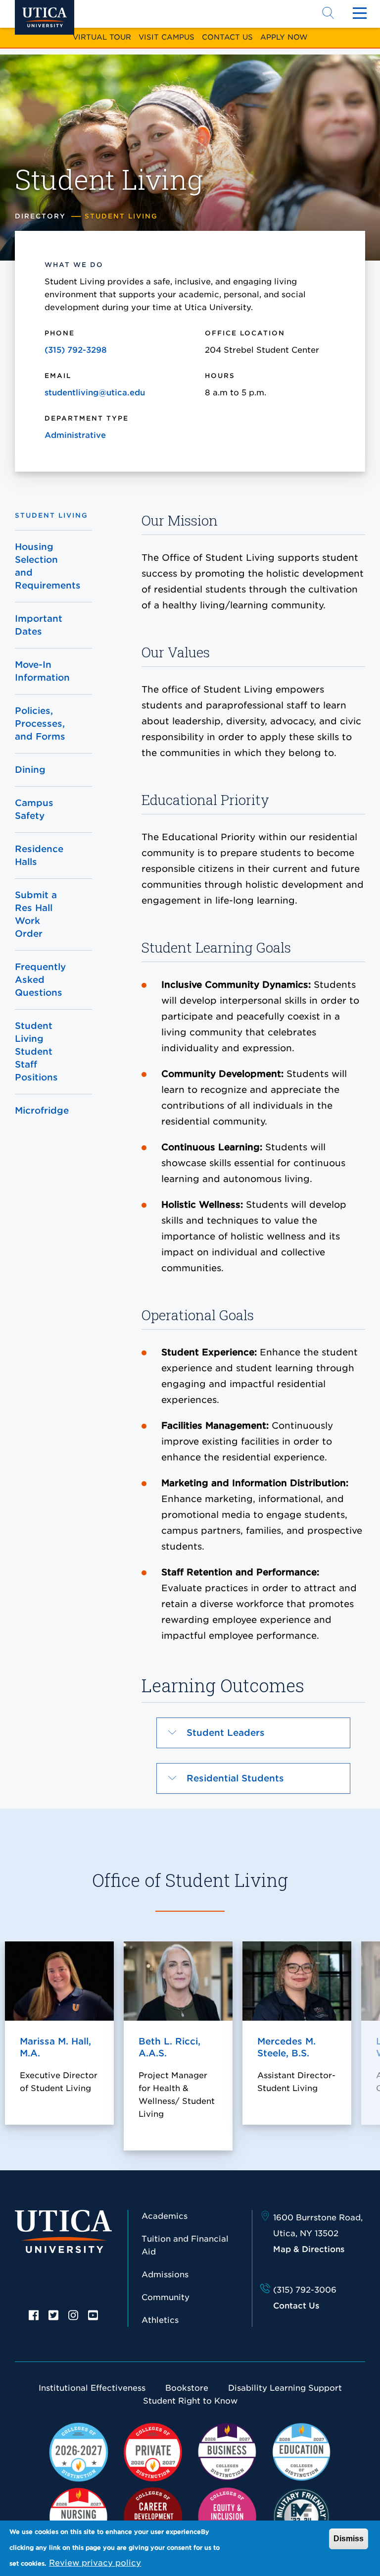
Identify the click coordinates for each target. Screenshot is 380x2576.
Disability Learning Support (285, 2388)
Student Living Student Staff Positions (36, 1051)
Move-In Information (42, 671)
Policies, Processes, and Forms (40, 724)
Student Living (51, 515)
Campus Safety (34, 809)
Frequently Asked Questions (40, 980)
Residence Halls (39, 855)
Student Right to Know (190, 2401)
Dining (30, 770)
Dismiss (349, 2539)
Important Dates (39, 625)
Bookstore (187, 2388)
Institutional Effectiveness (92, 2388)
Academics (165, 2216)
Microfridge (42, 1110)
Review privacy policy (95, 2563)
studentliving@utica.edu (95, 393)
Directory (40, 216)
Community (166, 2297)
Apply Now (284, 37)
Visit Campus (166, 37)
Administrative (75, 435)
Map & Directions (309, 2249)
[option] (34, 2314)
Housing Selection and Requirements (42, 566)
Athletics (160, 2320)
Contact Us (227, 37)
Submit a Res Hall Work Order (36, 914)
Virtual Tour (102, 37)
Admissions (165, 2275)
